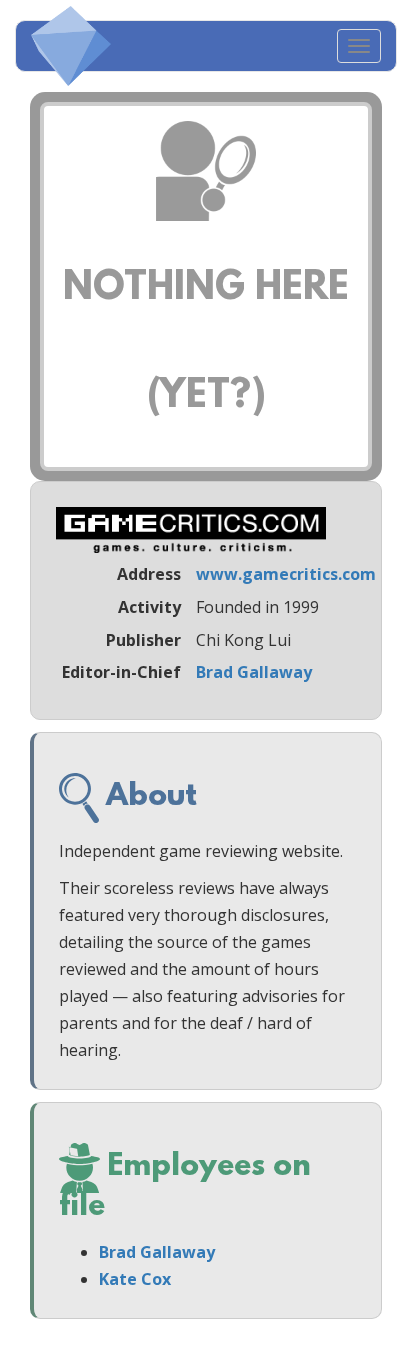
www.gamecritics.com (286, 574)
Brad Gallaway (254, 672)
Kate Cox (135, 1279)
